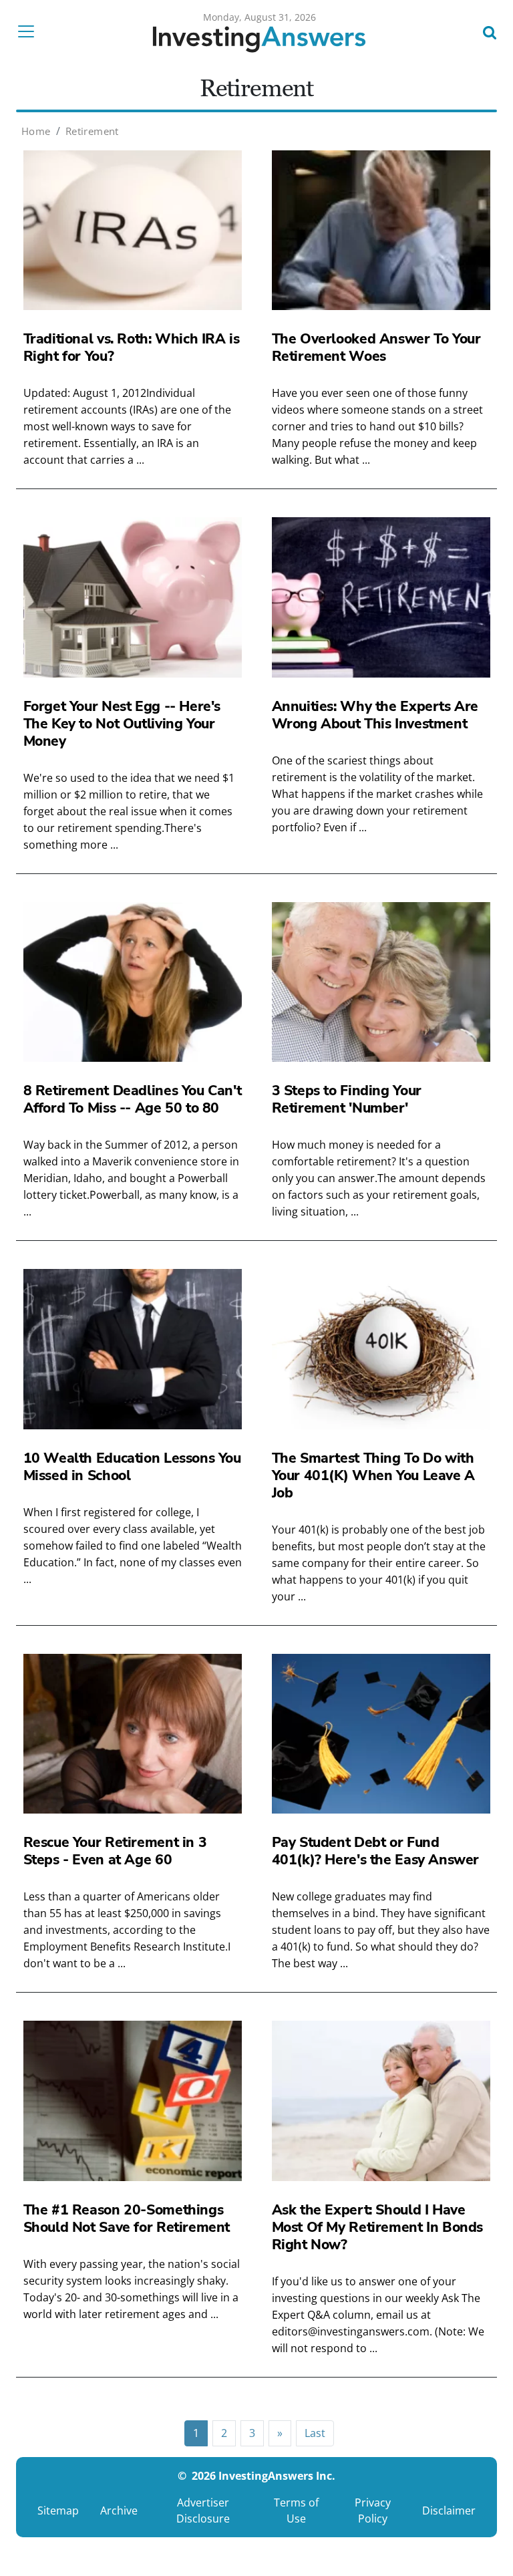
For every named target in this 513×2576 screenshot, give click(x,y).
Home (36, 131)
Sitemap (58, 2511)
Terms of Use (296, 2511)
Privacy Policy (373, 2511)
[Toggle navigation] (30, 31)
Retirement (92, 131)
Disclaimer (449, 2511)
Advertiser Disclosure (203, 2511)
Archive (119, 2511)
